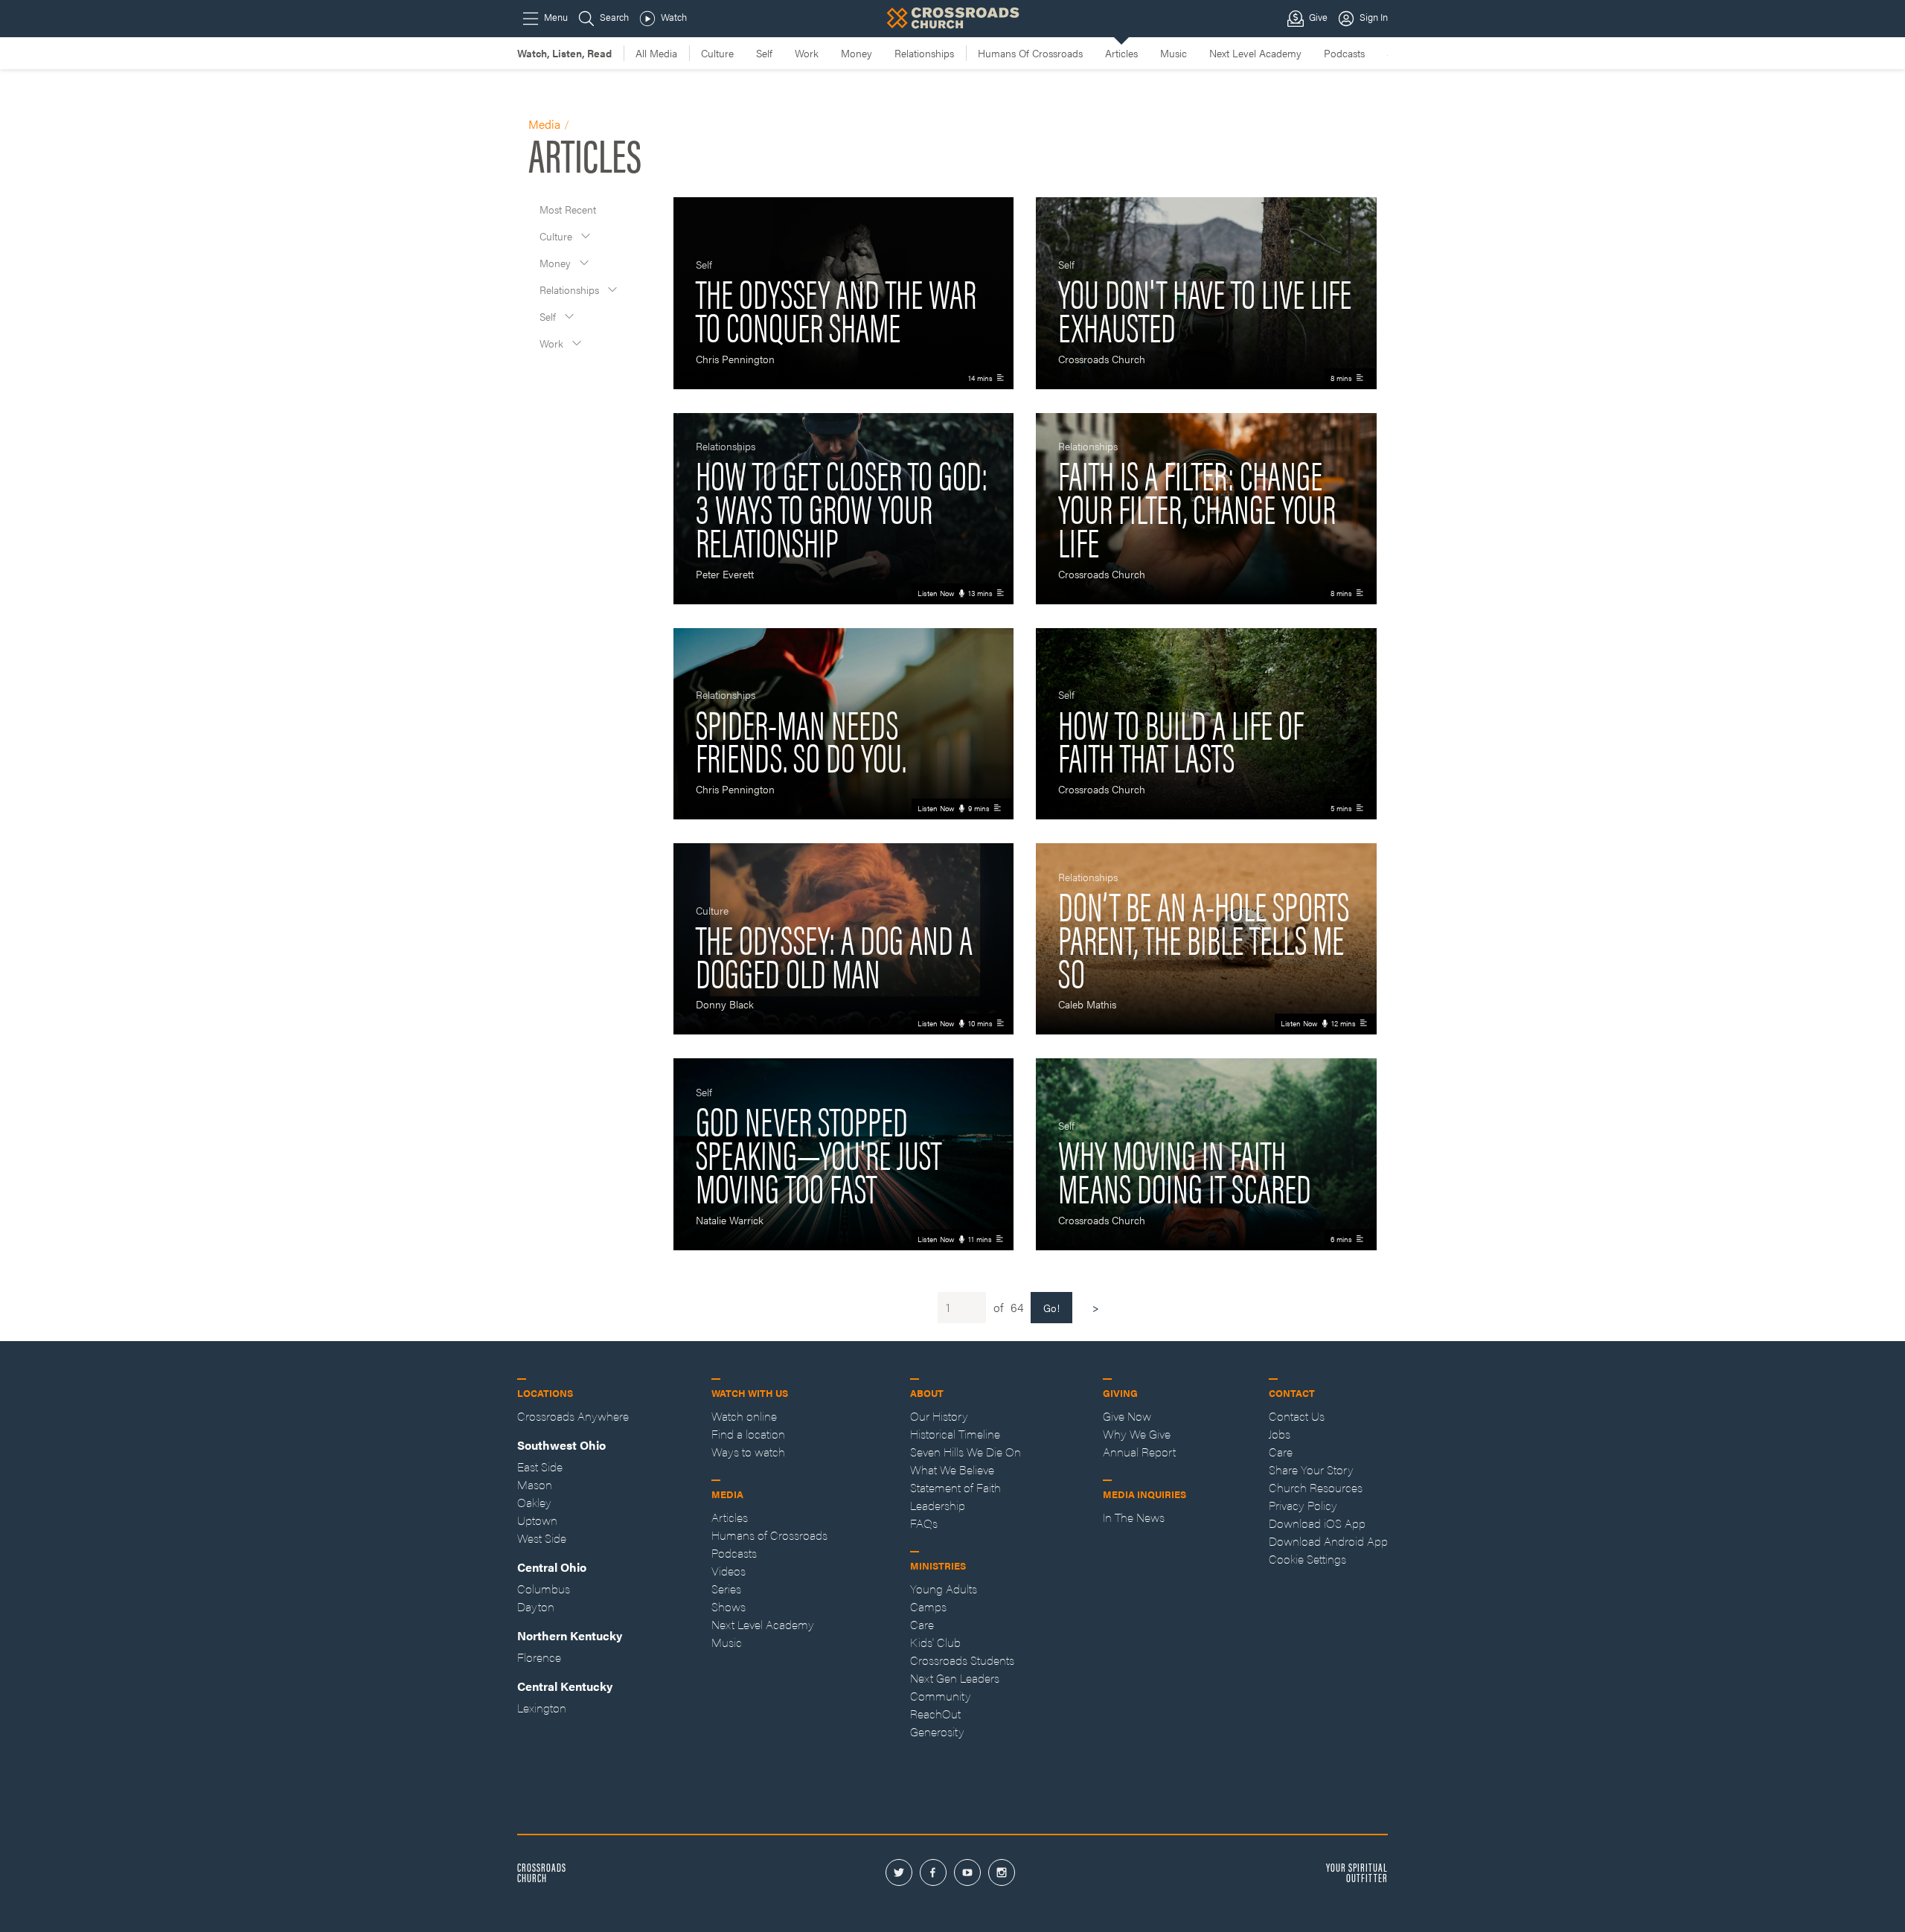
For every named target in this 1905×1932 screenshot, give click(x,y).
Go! (1051, 1308)
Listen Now (936, 593)
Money (557, 263)
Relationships (571, 290)
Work (553, 343)
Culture (557, 236)
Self (549, 316)
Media (544, 124)
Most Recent (568, 209)
